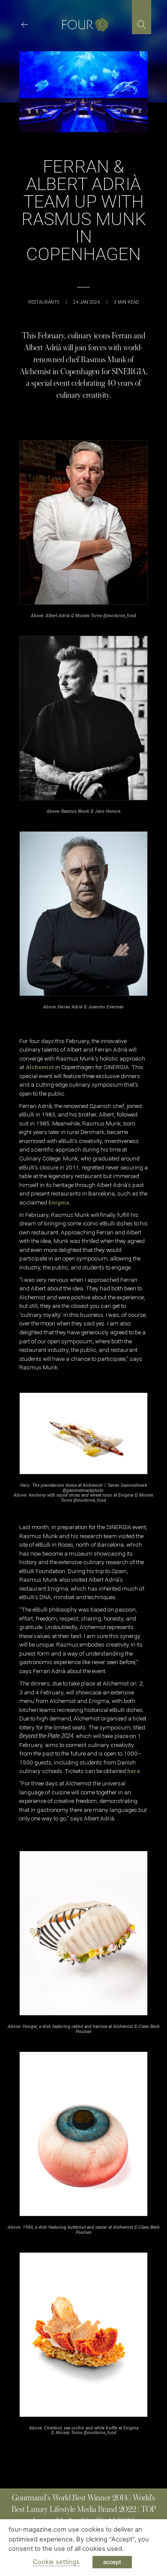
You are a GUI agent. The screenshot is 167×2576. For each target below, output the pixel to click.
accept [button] (112, 2562)
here (134, 1771)
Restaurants (44, 302)
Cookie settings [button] (56, 2562)
